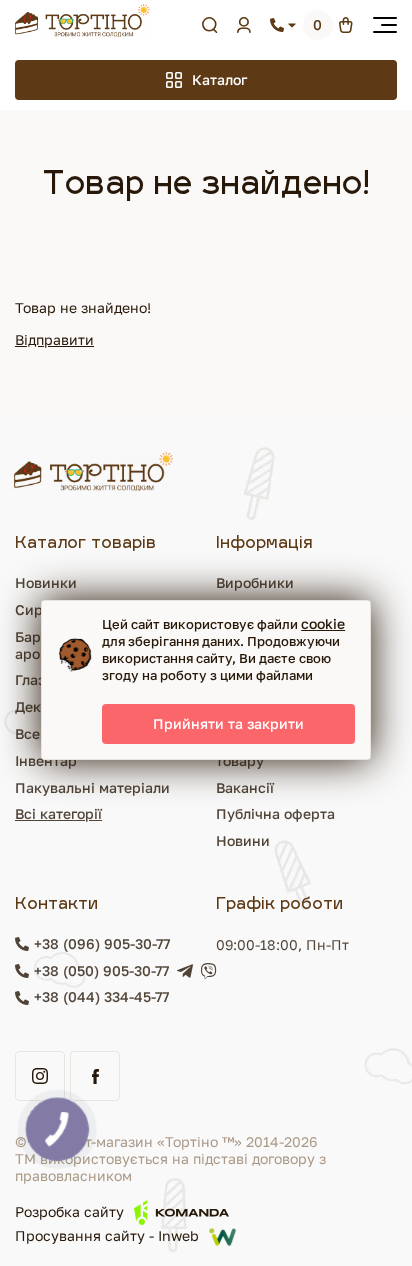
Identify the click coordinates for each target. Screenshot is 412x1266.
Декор (36, 706)
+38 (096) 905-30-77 (102, 944)
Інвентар (46, 760)
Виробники (255, 582)
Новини (243, 840)
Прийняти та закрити (228, 723)
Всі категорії (58, 813)
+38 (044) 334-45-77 (101, 997)
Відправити (54, 339)
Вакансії (245, 787)
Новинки (46, 582)
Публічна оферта (275, 813)
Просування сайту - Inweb (107, 1236)
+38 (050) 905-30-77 (101, 971)
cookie (323, 623)
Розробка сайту (69, 1211)
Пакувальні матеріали (92, 787)
